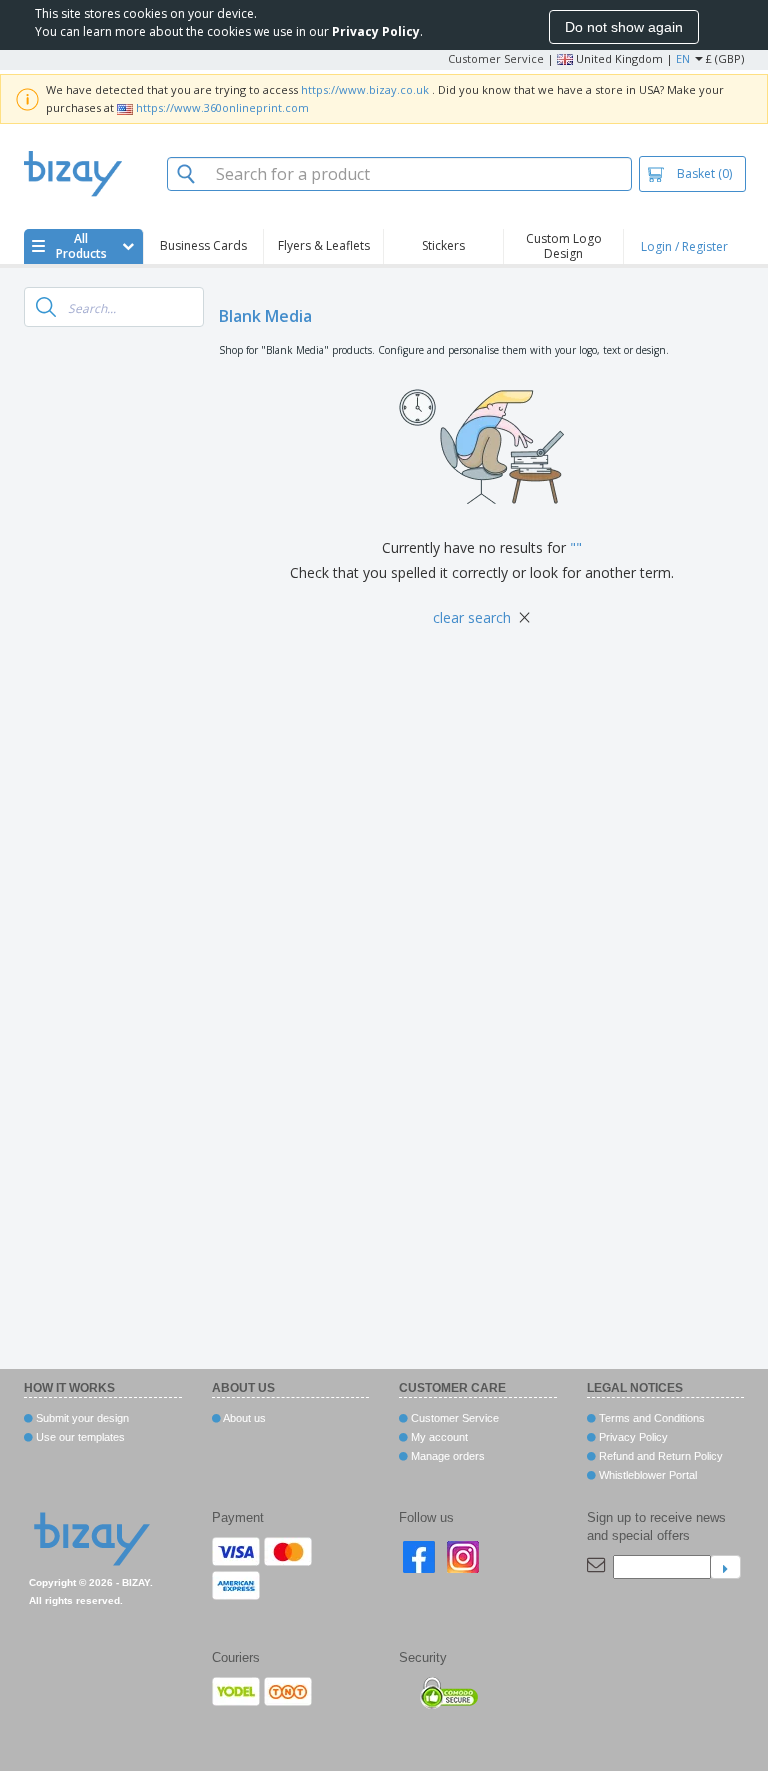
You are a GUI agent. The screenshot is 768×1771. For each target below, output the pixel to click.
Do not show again (624, 27)
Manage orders (446, 1456)
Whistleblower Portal (646, 1475)
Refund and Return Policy (659, 1456)
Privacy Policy (632, 1437)
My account (438, 1437)
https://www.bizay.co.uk (365, 89)
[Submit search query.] (46, 307)
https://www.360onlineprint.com (222, 107)
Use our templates (79, 1437)
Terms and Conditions (650, 1418)
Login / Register (684, 246)
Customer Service (496, 58)
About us (243, 1418)
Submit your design (81, 1418)
